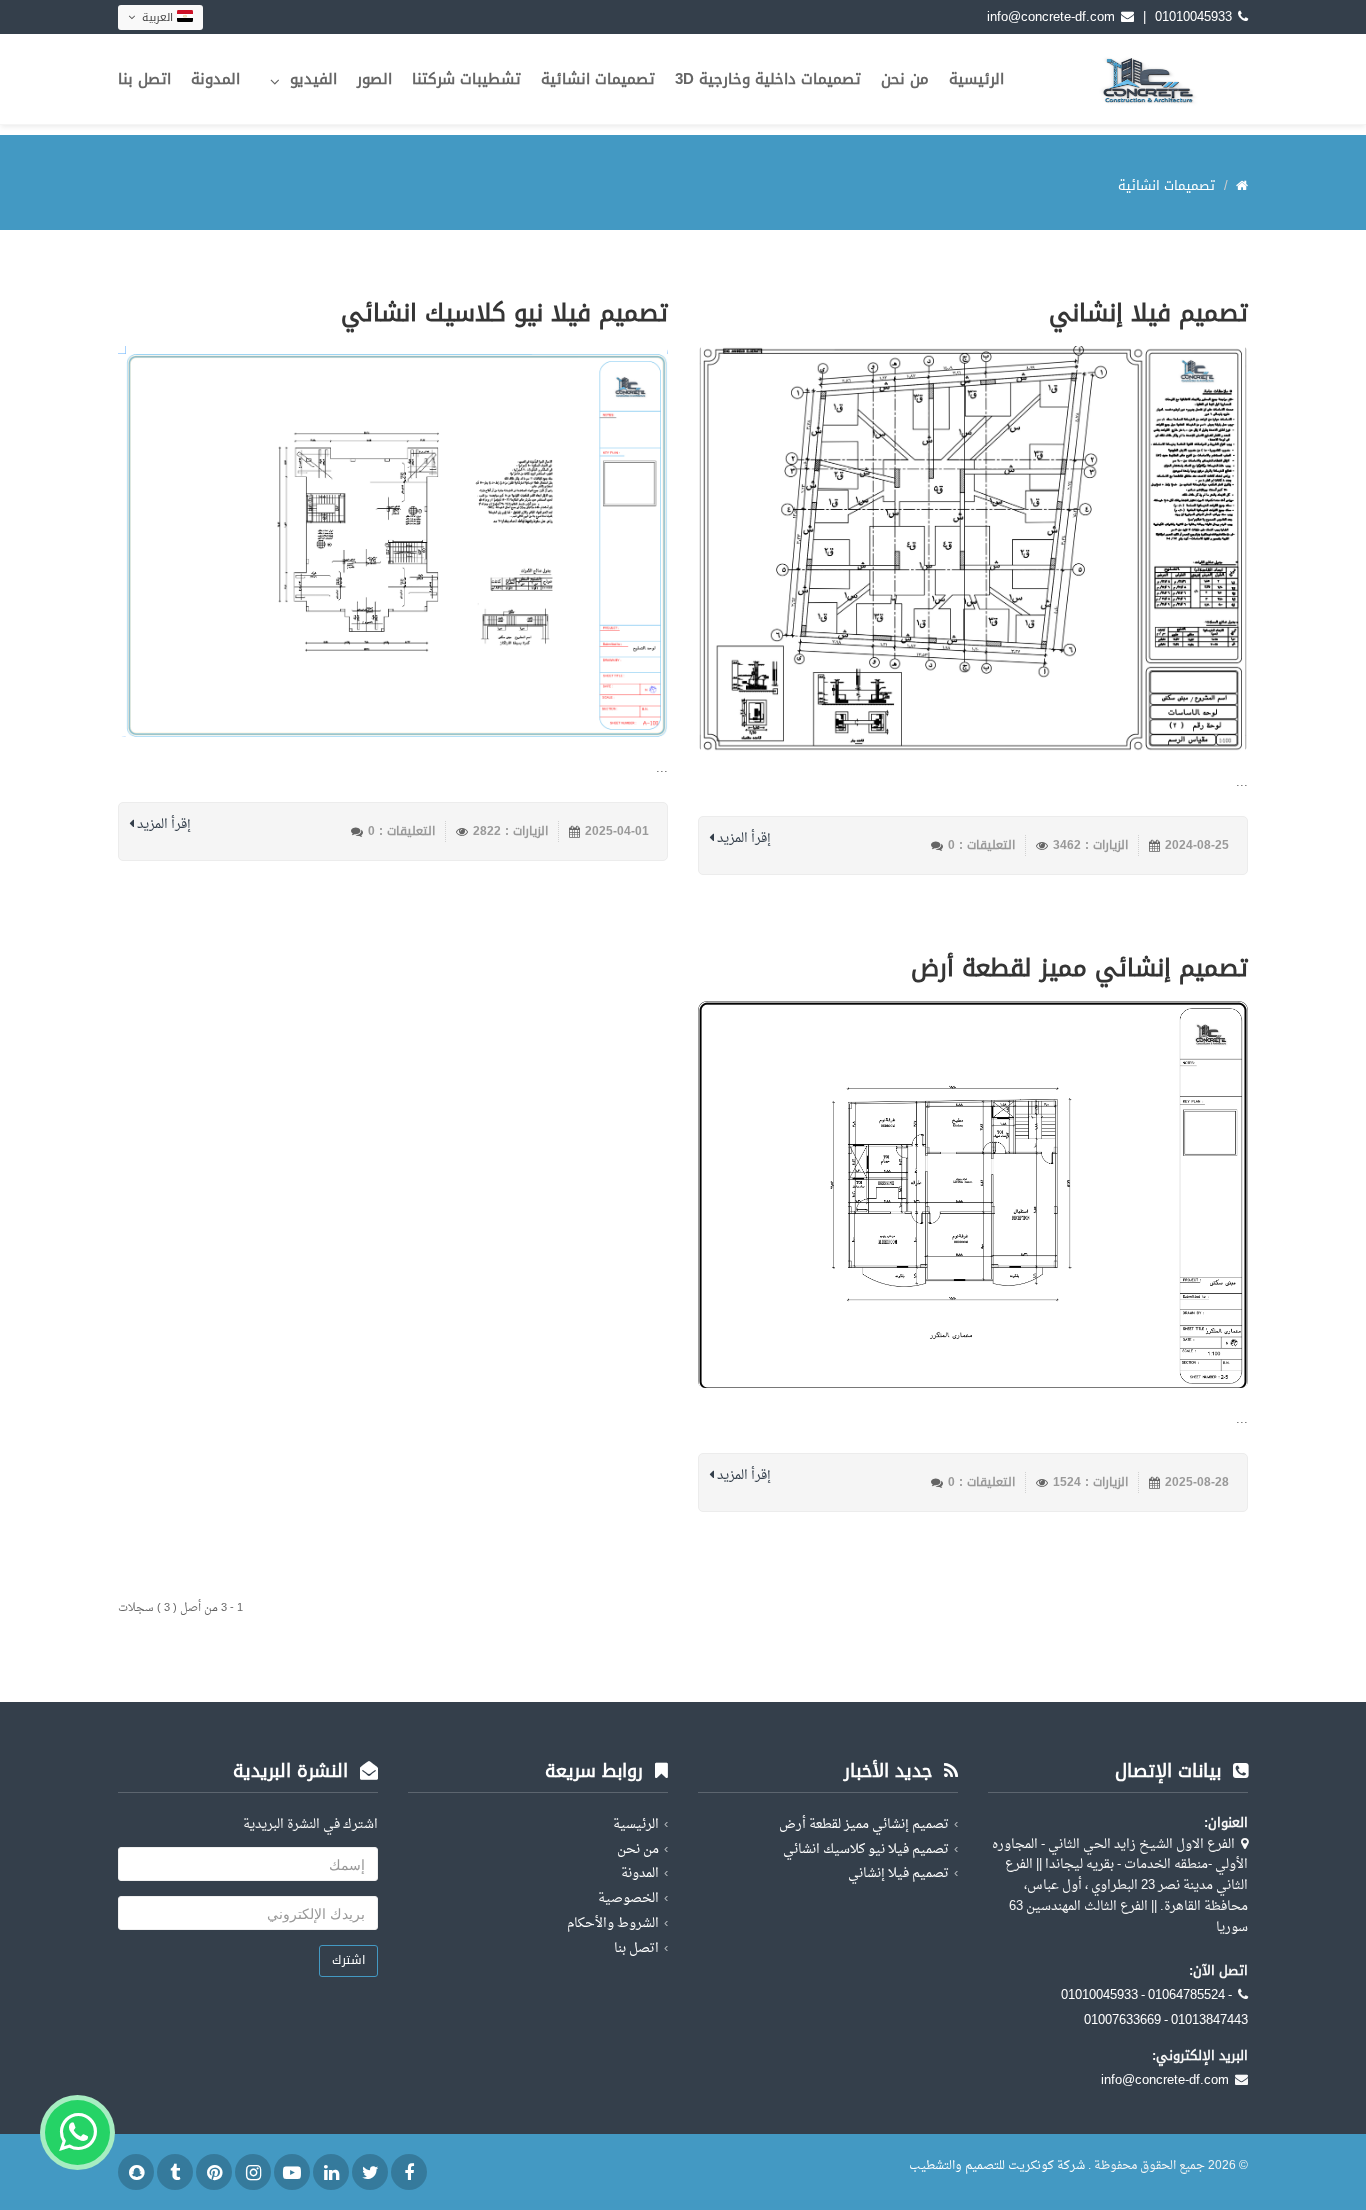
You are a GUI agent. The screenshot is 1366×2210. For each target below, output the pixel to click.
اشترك (348, 1960)
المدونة (215, 79)
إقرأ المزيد (742, 839)
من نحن (905, 79)
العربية (157, 17)
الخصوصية (628, 1898)
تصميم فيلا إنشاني (1148, 313)
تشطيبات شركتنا (466, 79)
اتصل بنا (144, 79)
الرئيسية (976, 79)
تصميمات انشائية (598, 79)
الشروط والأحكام (613, 1923)
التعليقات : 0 (981, 845)
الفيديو (313, 79)
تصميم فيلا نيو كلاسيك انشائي (504, 313)
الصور (374, 79)
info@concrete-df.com (1051, 16)
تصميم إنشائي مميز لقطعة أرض (1079, 968)
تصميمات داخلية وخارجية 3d (768, 79)
